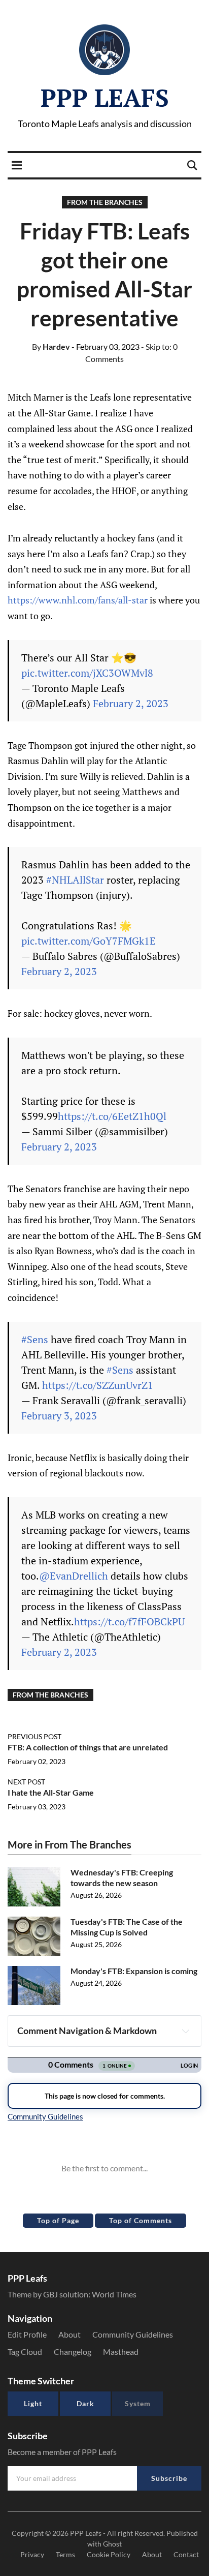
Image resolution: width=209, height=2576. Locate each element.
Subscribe (169, 2478)
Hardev (51, 346)
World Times (114, 2294)
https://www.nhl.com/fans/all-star (78, 600)
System (138, 2403)
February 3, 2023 (59, 1416)
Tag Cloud (25, 2352)
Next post (26, 1782)
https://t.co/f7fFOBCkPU (129, 1622)
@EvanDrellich (74, 1576)
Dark (85, 2403)
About (69, 2334)
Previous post (34, 1736)
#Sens (35, 1339)
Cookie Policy (109, 2554)
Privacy (32, 2554)
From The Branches (105, 202)
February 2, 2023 (131, 703)
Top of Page (58, 2220)
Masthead (121, 2352)
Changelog (73, 2352)
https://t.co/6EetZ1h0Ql (112, 1116)
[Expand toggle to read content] (186, 2031)
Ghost (112, 2544)
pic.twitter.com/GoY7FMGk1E (89, 941)
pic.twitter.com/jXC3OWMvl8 (87, 673)
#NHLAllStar (75, 880)
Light (33, 2403)
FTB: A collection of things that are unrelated (88, 1747)
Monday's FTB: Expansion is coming (134, 1971)
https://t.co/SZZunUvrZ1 (98, 1385)
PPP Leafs (105, 98)
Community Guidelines (133, 2334)
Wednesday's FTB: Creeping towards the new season (122, 1877)
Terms (65, 2554)
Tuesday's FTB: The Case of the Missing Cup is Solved (127, 1927)
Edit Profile (27, 2334)
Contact (186, 2554)
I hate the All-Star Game (51, 1792)
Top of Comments (141, 2220)
